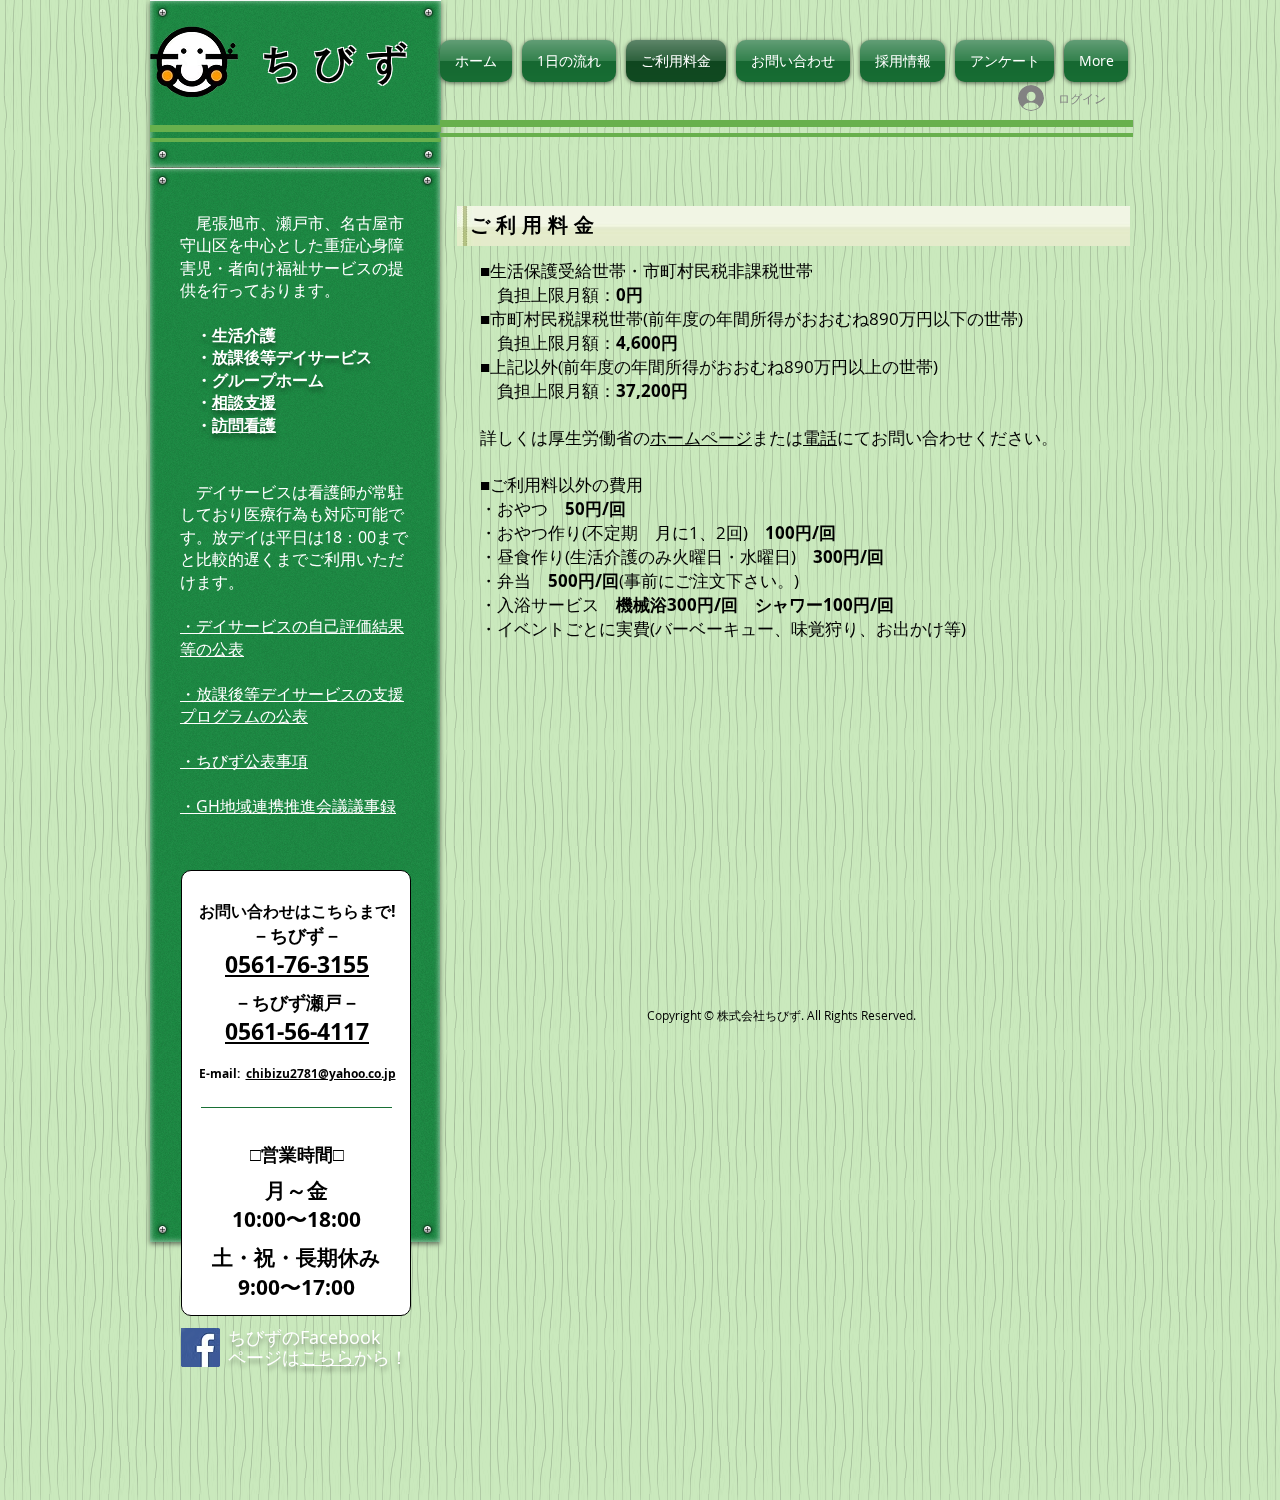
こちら (327, 1357)
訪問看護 (244, 425)
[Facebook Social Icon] (200, 1347)
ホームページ (701, 437)
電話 (820, 437)
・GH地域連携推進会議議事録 (288, 806)
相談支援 (244, 402)
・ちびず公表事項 (244, 761)
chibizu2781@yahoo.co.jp (321, 1073)
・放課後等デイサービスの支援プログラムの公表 (292, 705)
